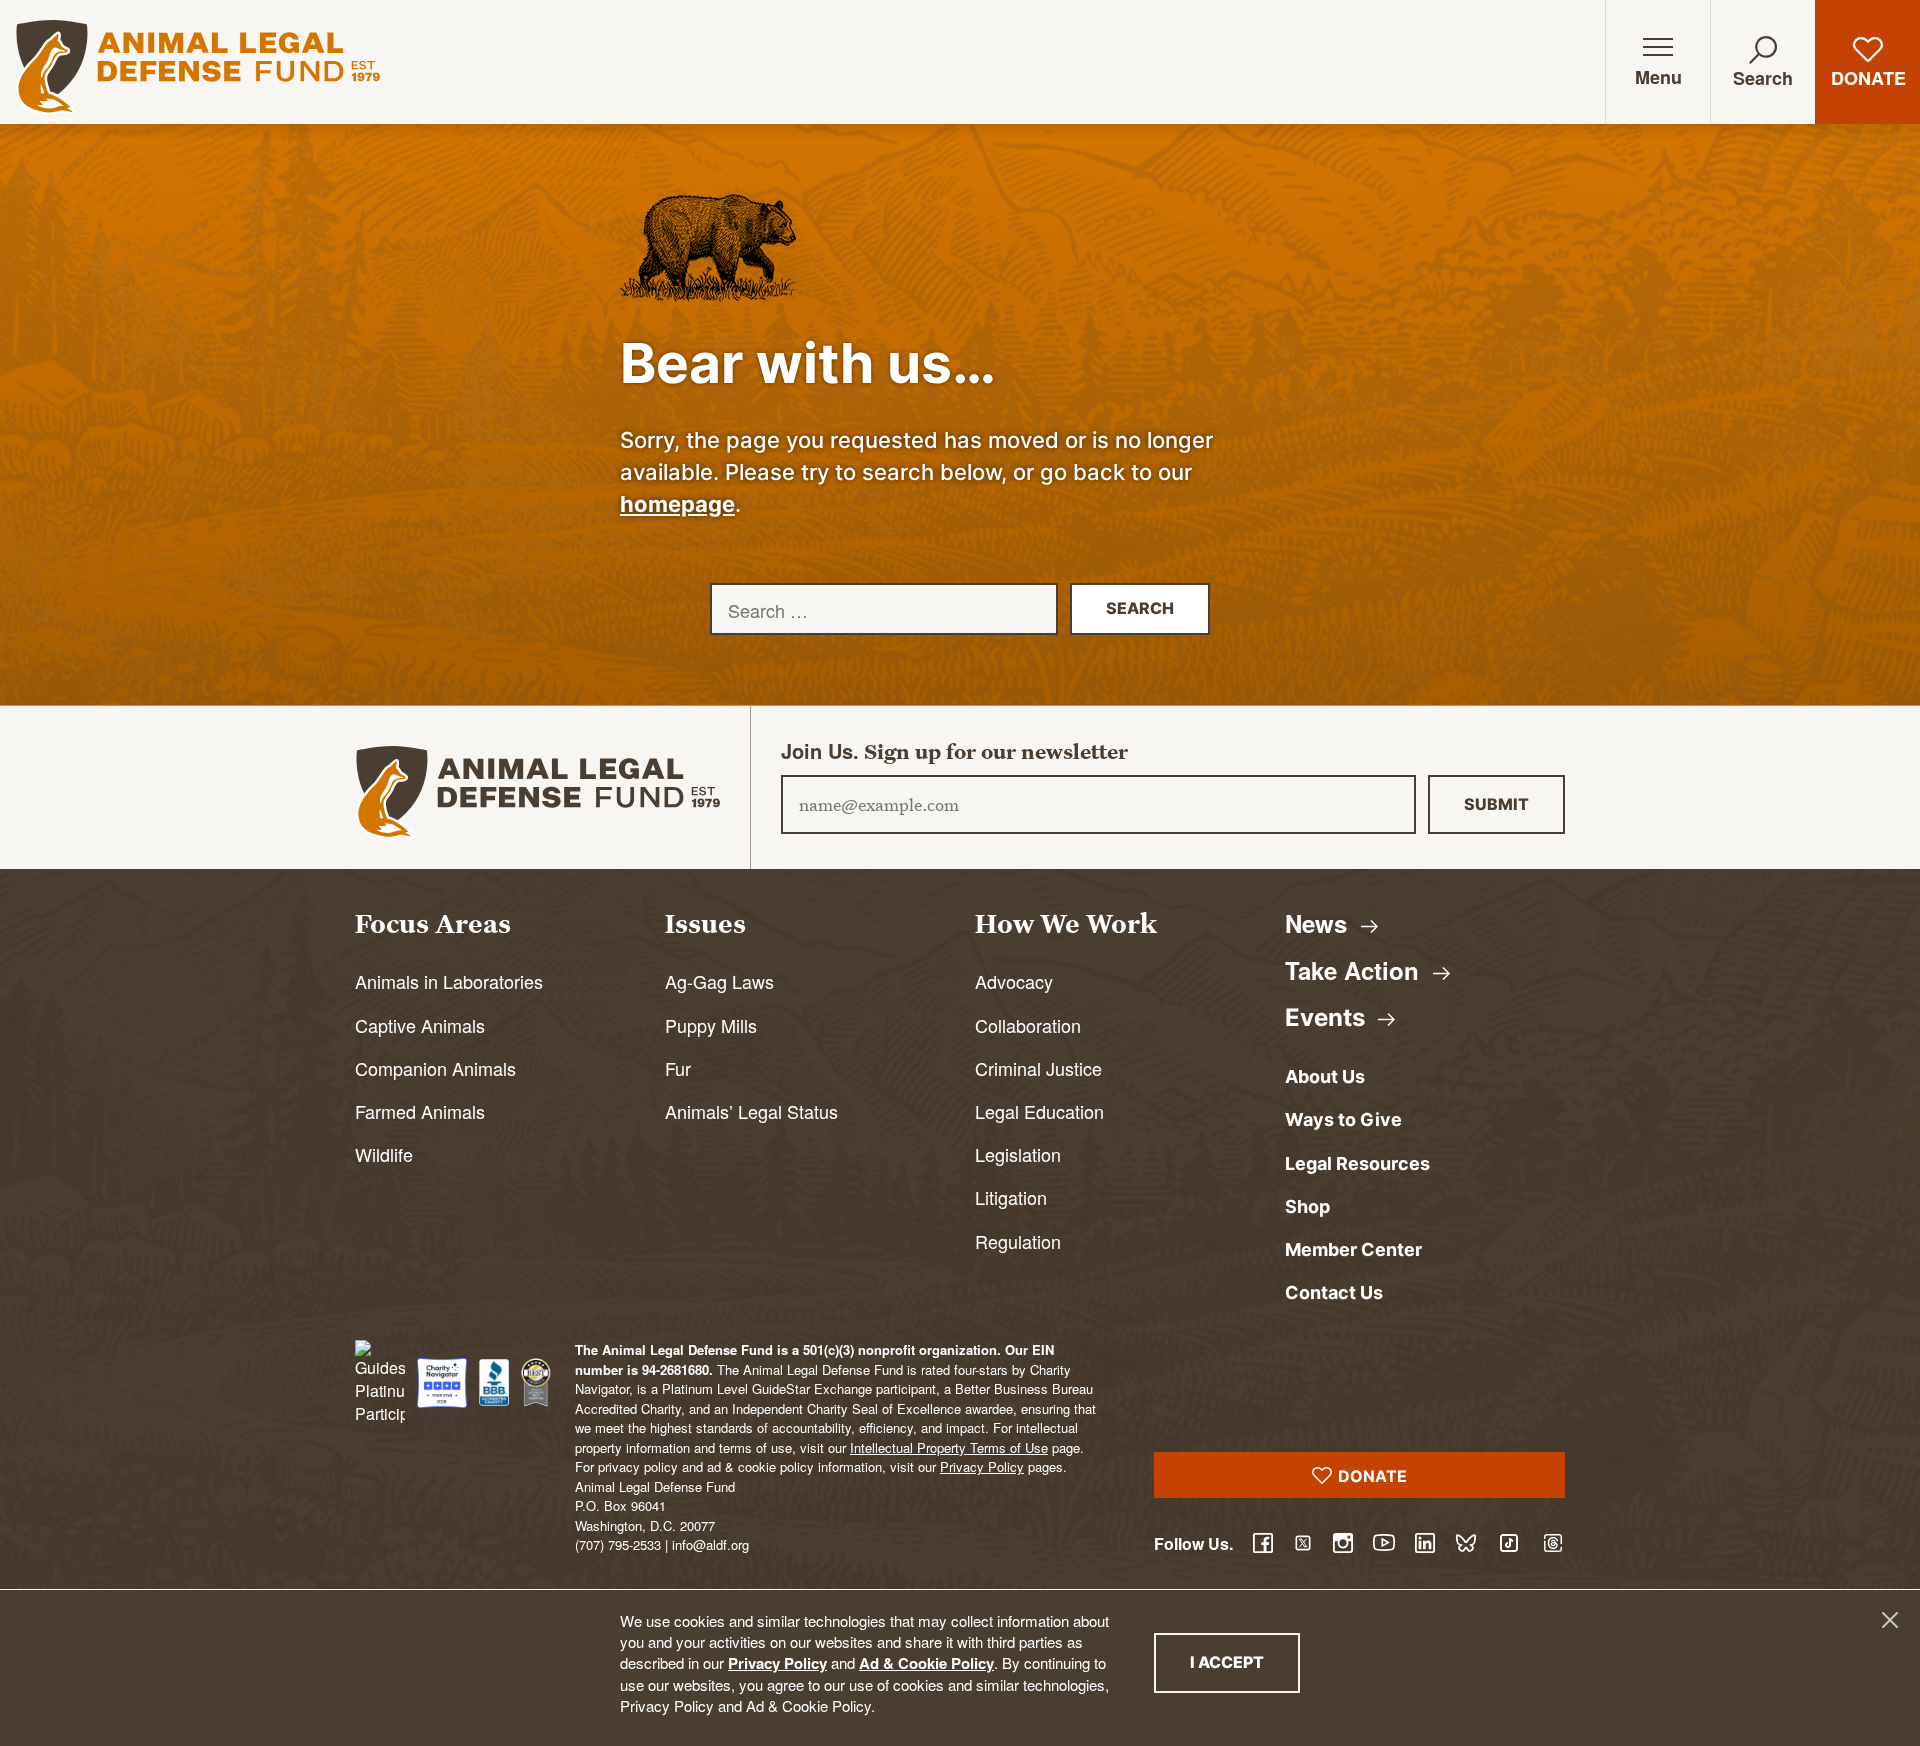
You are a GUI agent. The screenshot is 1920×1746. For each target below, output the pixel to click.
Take (1355, 970)
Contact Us (1334, 1292)
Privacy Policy (777, 1663)
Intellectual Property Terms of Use (949, 1447)
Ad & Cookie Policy (926, 1663)
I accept (1245, 1661)
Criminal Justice (1038, 1068)
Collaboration (1028, 1025)
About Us (1325, 1076)
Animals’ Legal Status (751, 1111)
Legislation (1018, 1154)
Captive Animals (420, 1025)
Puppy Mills (711, 1025)
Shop (1307, 1206)
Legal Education (1039, 1111)
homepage (677, 504)
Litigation (1011, 1197)
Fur (678, 1068)
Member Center (1353, 1249)
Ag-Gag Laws (719, 981)
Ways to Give (1343, 1119)
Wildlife (384, 1154)
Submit (1496, 804)
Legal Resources (1357, 1163)
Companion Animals (435, 1068)
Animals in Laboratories (449, 981)
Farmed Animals (420, 1111)
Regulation (1018, 1241)
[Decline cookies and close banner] (1890, 1620)
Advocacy (1014, 981)
